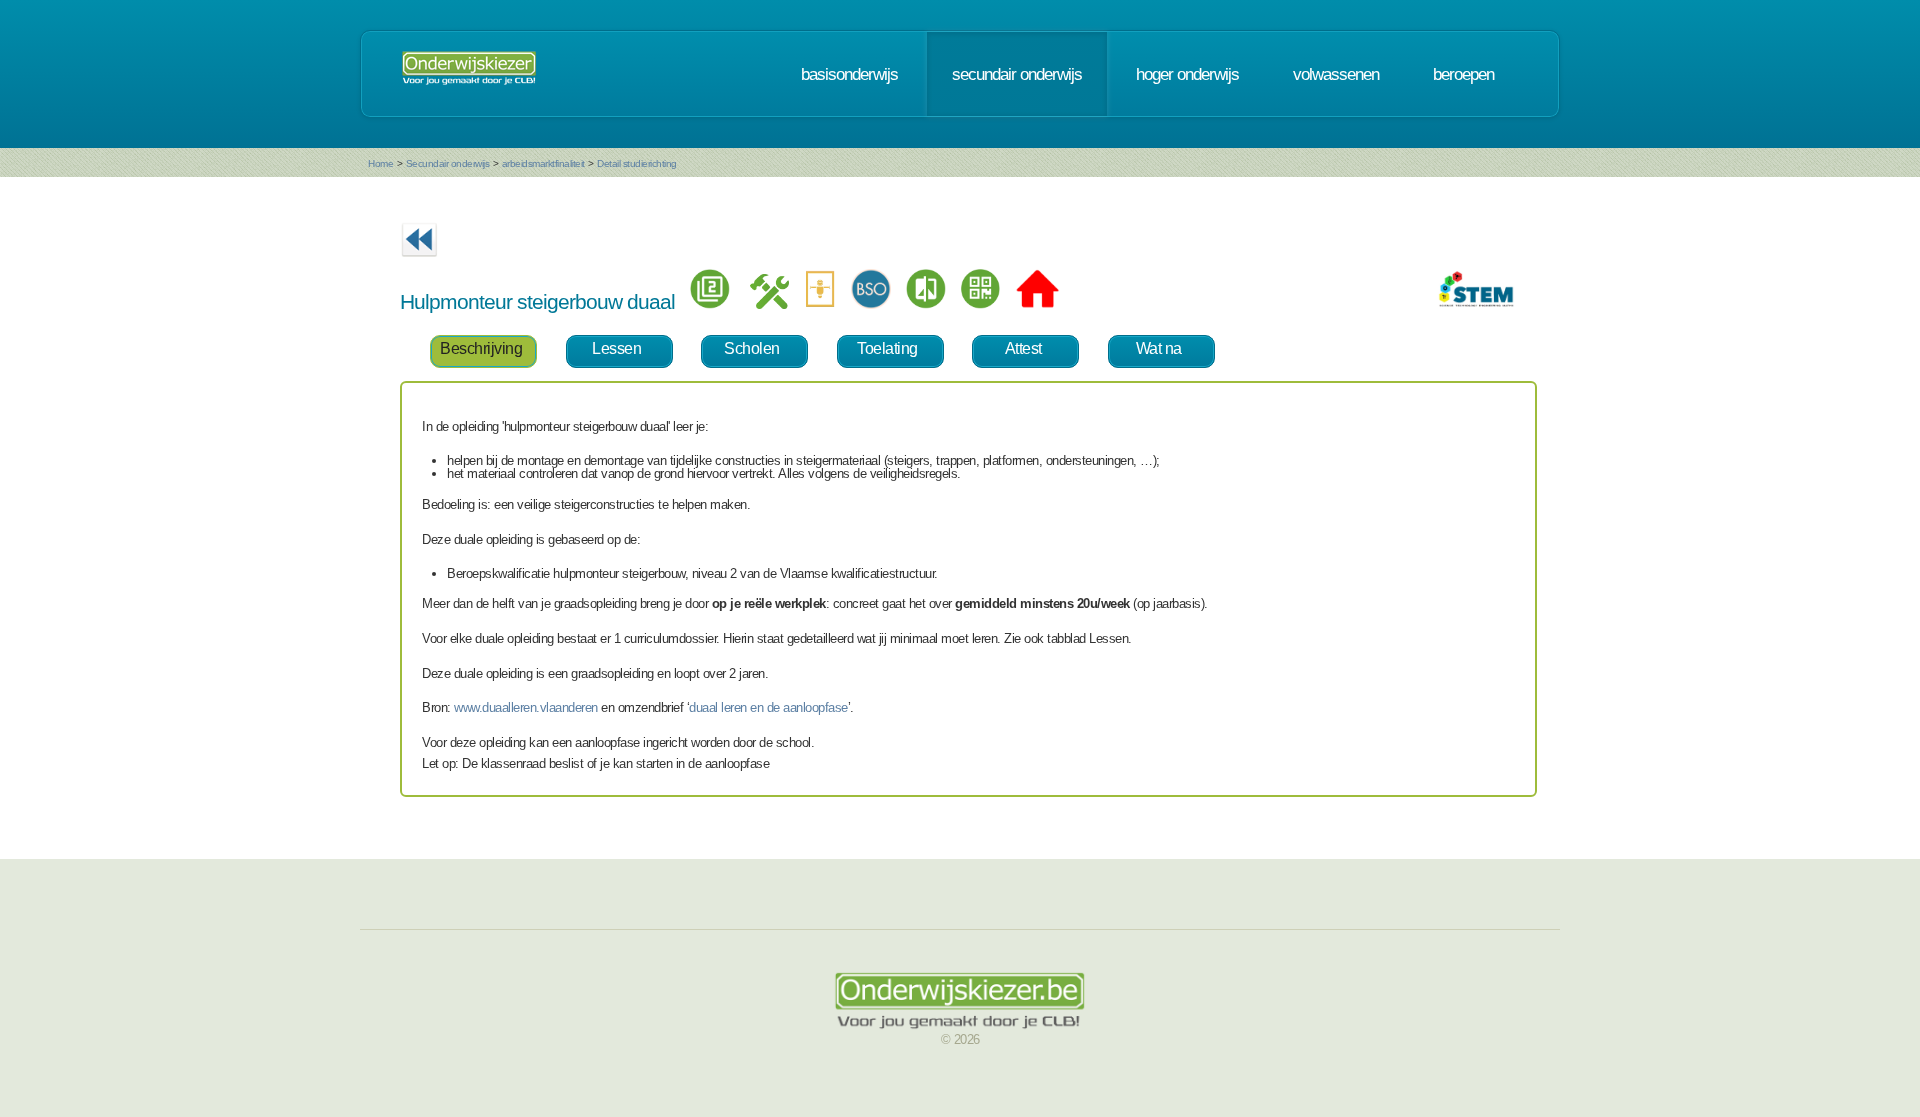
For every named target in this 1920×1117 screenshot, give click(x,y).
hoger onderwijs (1187, 74)
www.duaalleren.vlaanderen (526, 707)
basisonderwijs (849, 74)
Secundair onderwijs (448, 163)
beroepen (1463, 74)
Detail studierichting (637, 163)
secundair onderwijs (1017, 74)
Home (380, 163)
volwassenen (1336, 74)
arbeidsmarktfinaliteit (543, 163)
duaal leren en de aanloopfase (768, 707)
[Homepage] (469, 74)
